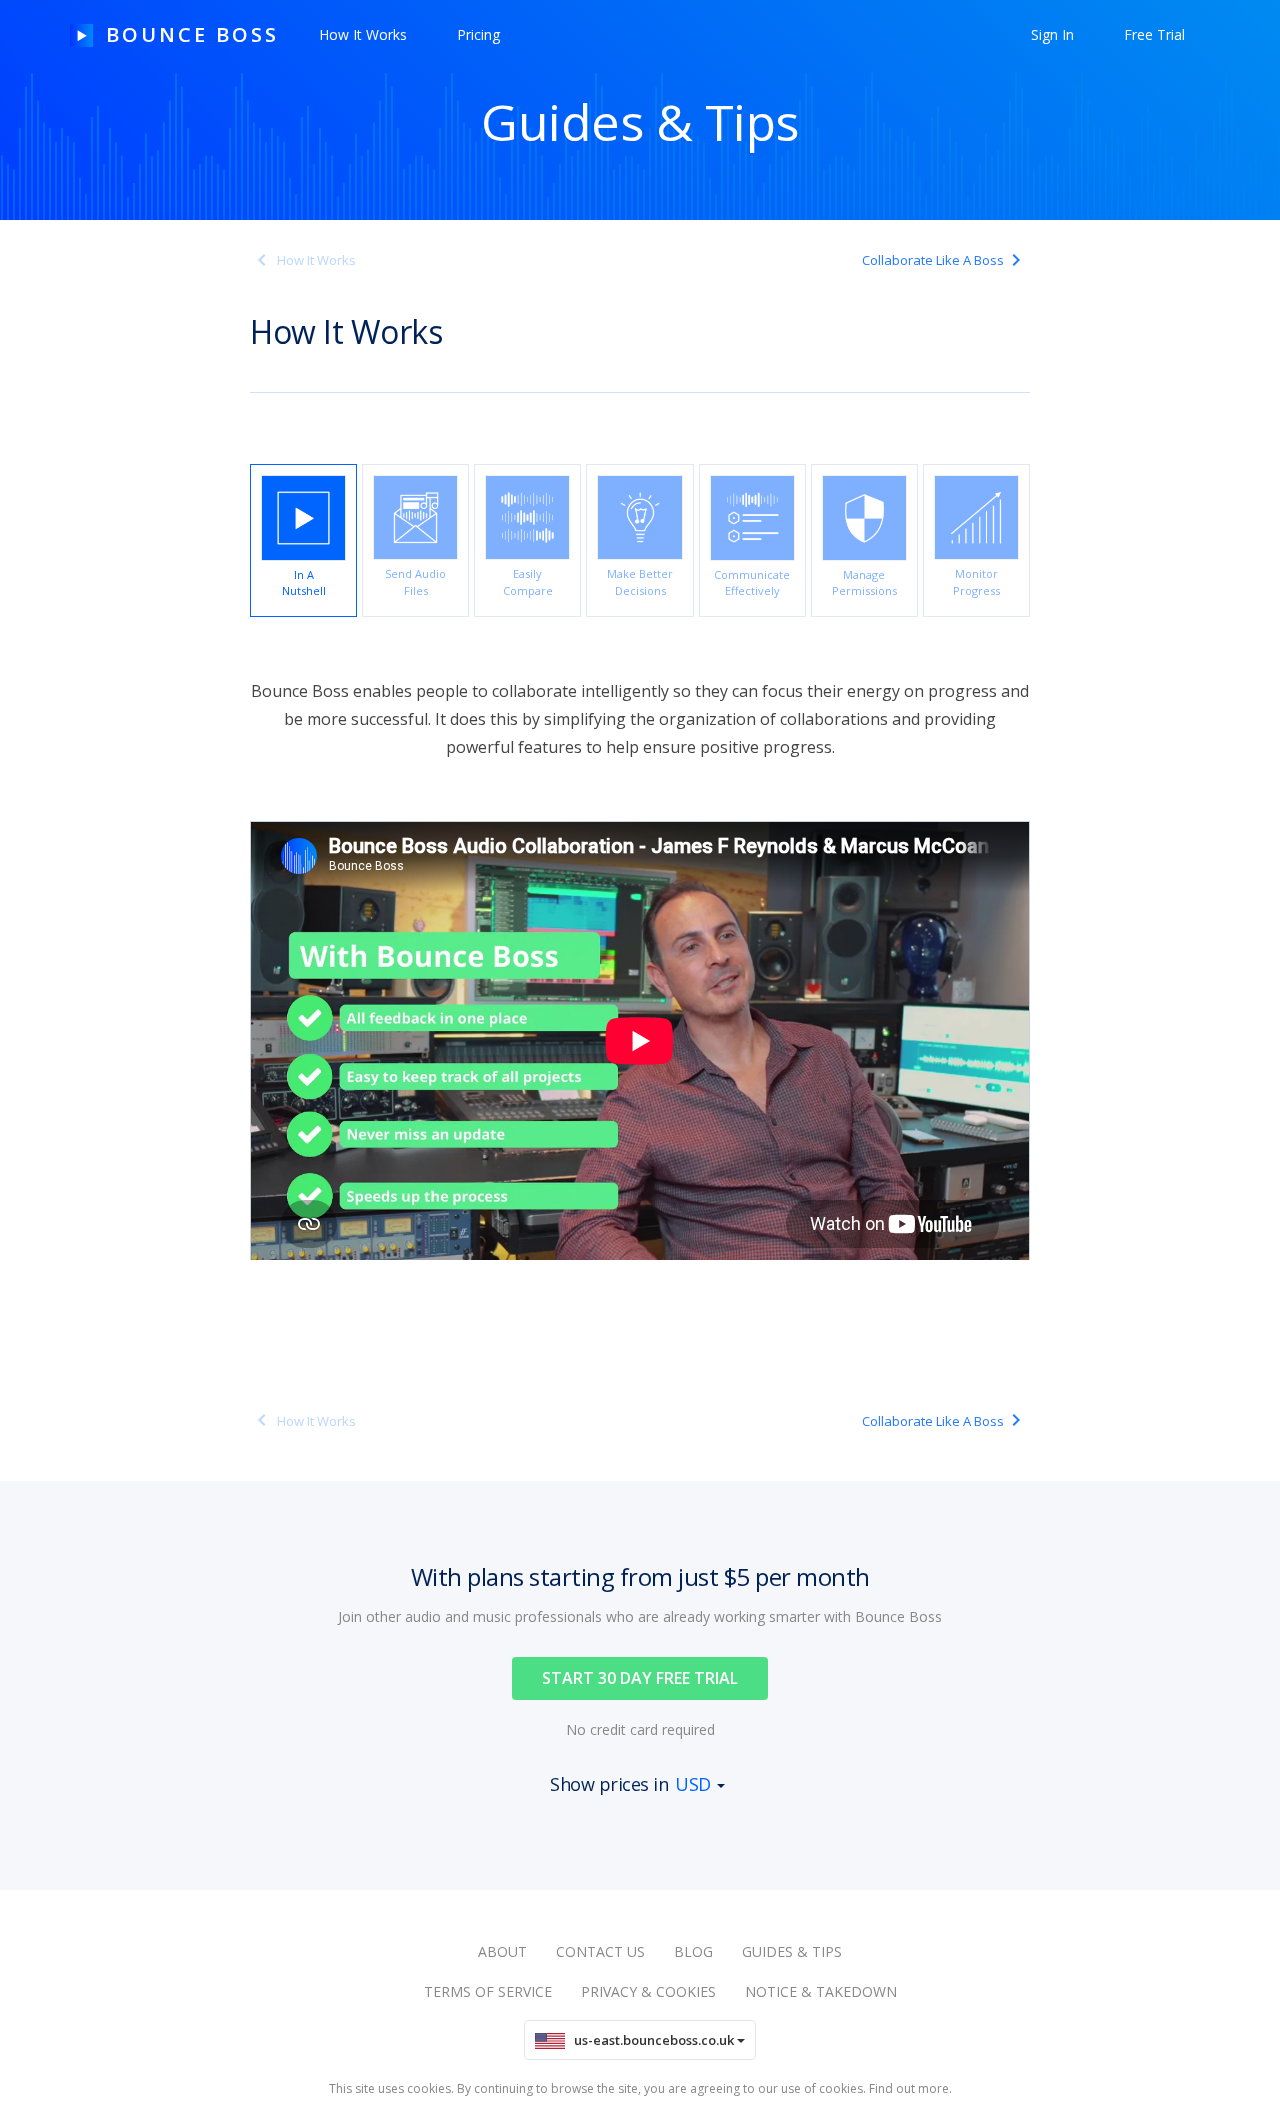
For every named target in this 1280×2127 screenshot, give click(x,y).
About (502, 1951)
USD (693, 1784)
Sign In (1052, 34)
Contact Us (600, 1951)
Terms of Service (488, 1991)
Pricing (478, 34)
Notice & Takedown (821, 1991)
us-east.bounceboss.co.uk (651, 2040)
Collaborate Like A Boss (933, 260)
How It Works (363, 34)
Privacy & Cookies (648, 1991)
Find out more (909, 2088)
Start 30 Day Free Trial (640, 1678)
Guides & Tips (792, 1951)
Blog (693, 1951)
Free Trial (1154, 34)
